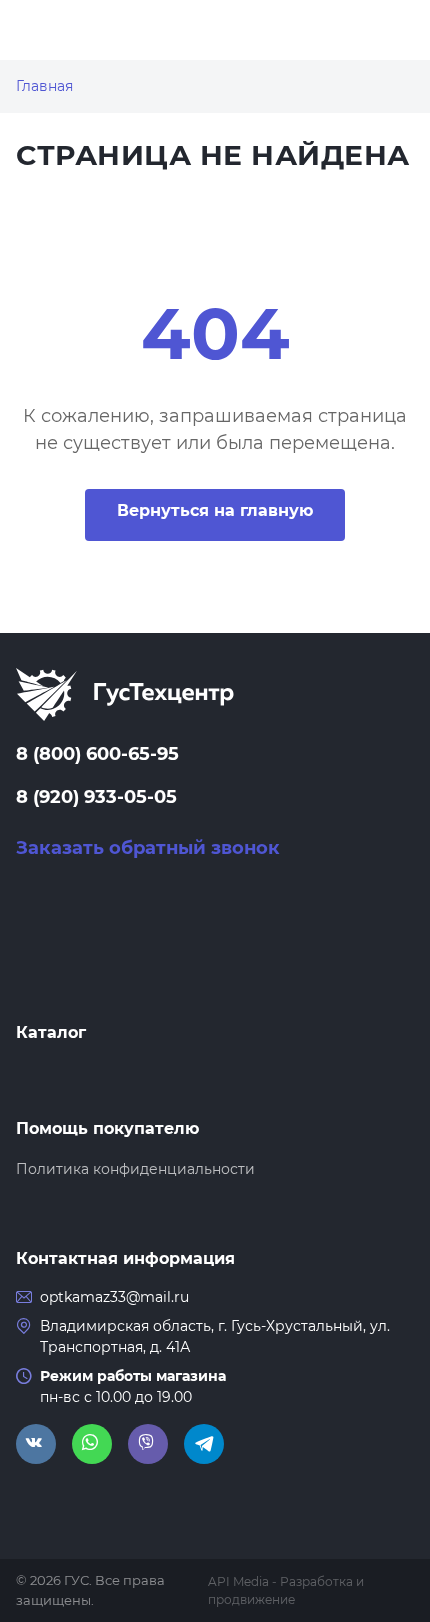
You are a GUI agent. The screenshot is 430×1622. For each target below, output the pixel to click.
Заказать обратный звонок (148, 848)
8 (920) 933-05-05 (96, 797)
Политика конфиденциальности (135, 1169)
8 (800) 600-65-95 (97, 754)
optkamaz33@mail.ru (114, 1297)
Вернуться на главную (215, 510)
